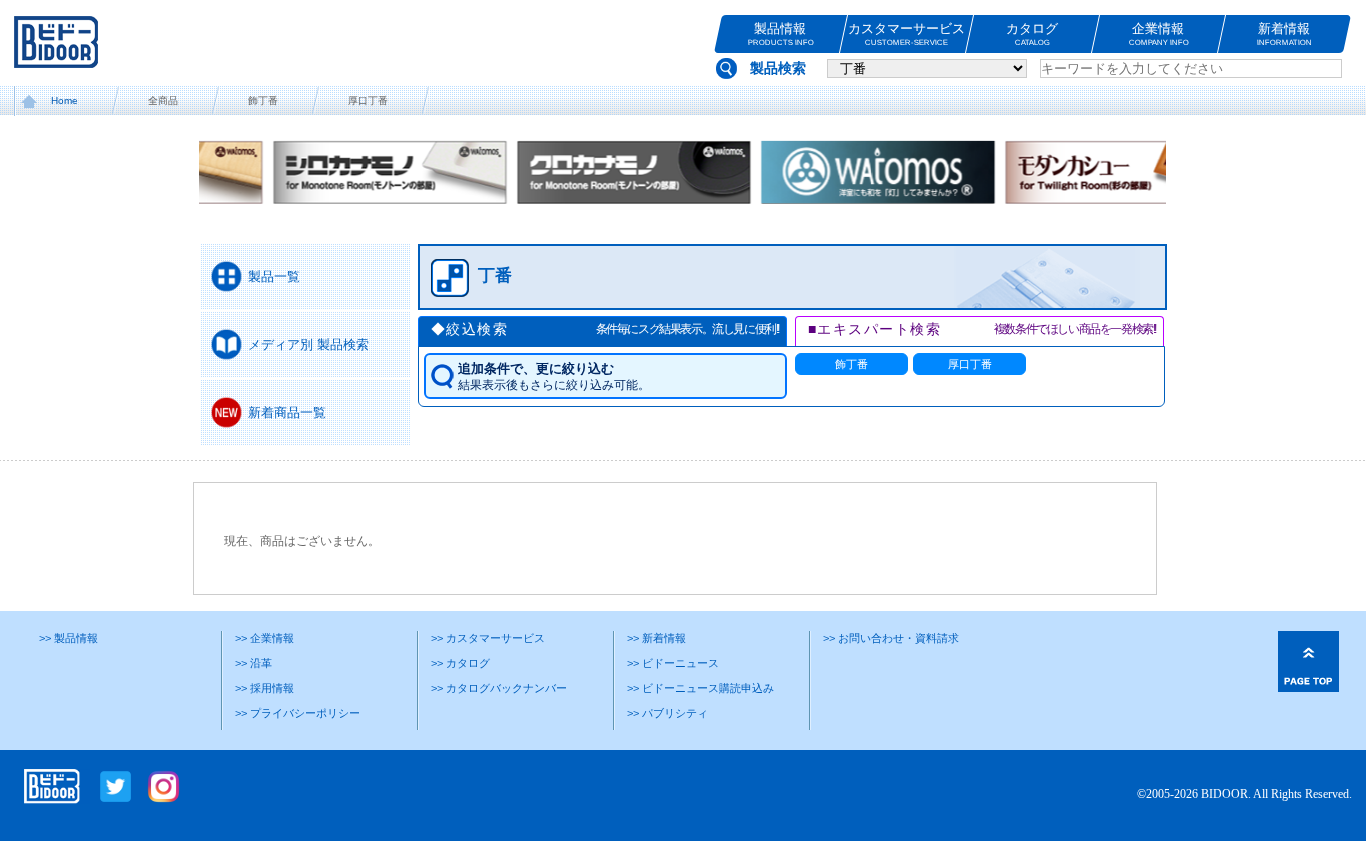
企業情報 (1159, 34)
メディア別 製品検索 (308, 344)
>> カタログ (460, 663)
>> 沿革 (253, 663)
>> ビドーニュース (673, 663)
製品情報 (781, 34)
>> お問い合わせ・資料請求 (891, 638)
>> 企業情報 (264, 638)
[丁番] (780, 300)
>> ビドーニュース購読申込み (700, 688)
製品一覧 (274, 276)
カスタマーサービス (906, 34)
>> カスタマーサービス (488, 638)
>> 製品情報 (68, 638)
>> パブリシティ (667, 713)
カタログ (1033, 34)
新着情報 (1284, 34)
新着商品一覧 (287, 412)
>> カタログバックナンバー (499, 688)
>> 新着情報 (656, 638)
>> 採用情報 (264, 688)
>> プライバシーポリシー (297, 713)
